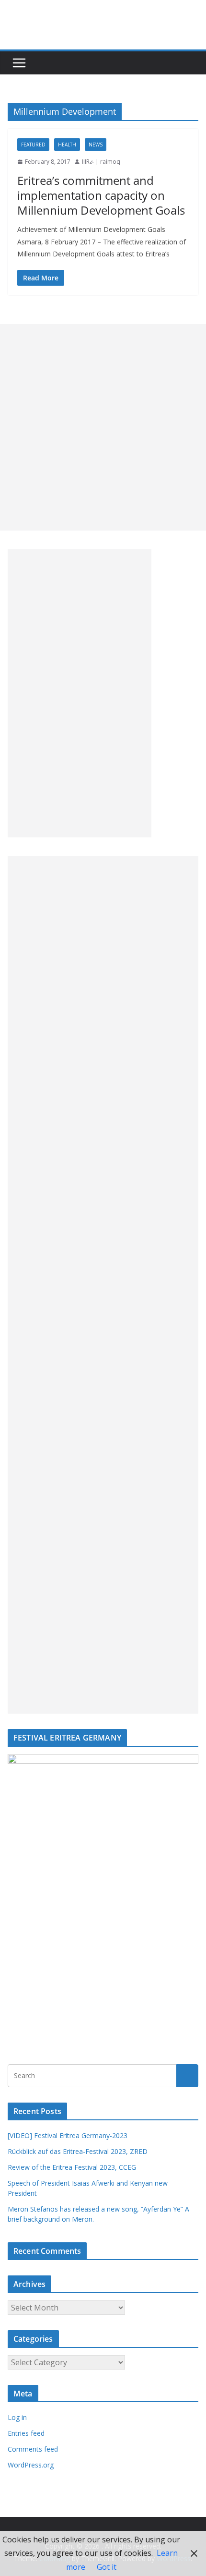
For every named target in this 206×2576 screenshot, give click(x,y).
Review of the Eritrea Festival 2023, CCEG (72, 2167)
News (96, 145)
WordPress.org (31, 2465)
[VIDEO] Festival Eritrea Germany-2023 (68, 2135)
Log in (17, 2417)
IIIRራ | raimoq (101, 162)
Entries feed (26, 2433)
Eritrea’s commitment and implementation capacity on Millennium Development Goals (101, 195)
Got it (107, 2567)
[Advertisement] (103, 427)
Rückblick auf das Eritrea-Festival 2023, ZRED (78, 2151)
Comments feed (33, 2449)
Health (67, 145)
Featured (33, 145)
